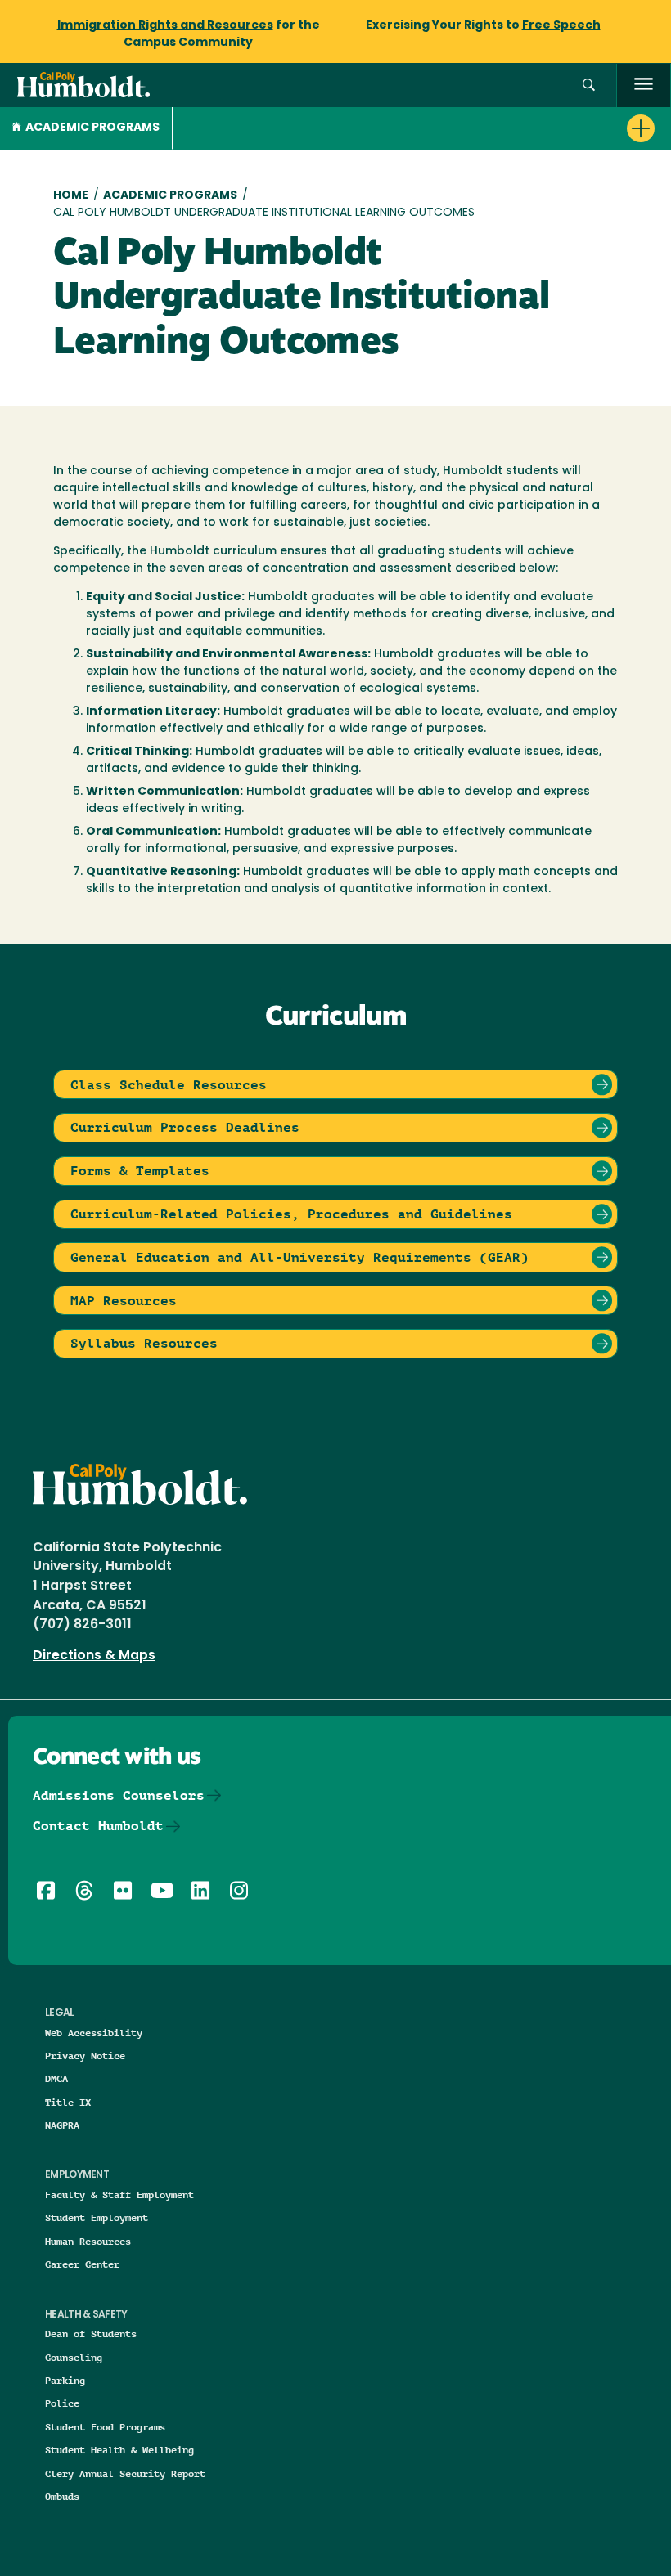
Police (62, 2403)
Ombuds (62, 2496)
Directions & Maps (94, 1656)
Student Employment (97, 2217)
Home (71, 196)
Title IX (68, 2102)
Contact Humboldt (98, 1826)
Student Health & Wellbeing (119, 2450)
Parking (65, 2380)
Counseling (74, 2357)
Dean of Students (91, 2334)
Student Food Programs (105, 2427)
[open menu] (644, 85)
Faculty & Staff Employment (119, 2195)
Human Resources (88, 2241)
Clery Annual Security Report (125, 2473)
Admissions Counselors (119, 1795)
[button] (589, 85)
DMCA (56, 2078)
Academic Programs (92, 128)
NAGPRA (62, 2125)
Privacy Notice (85, 2055)
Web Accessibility (94, 2033)
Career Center (82, 2264)
